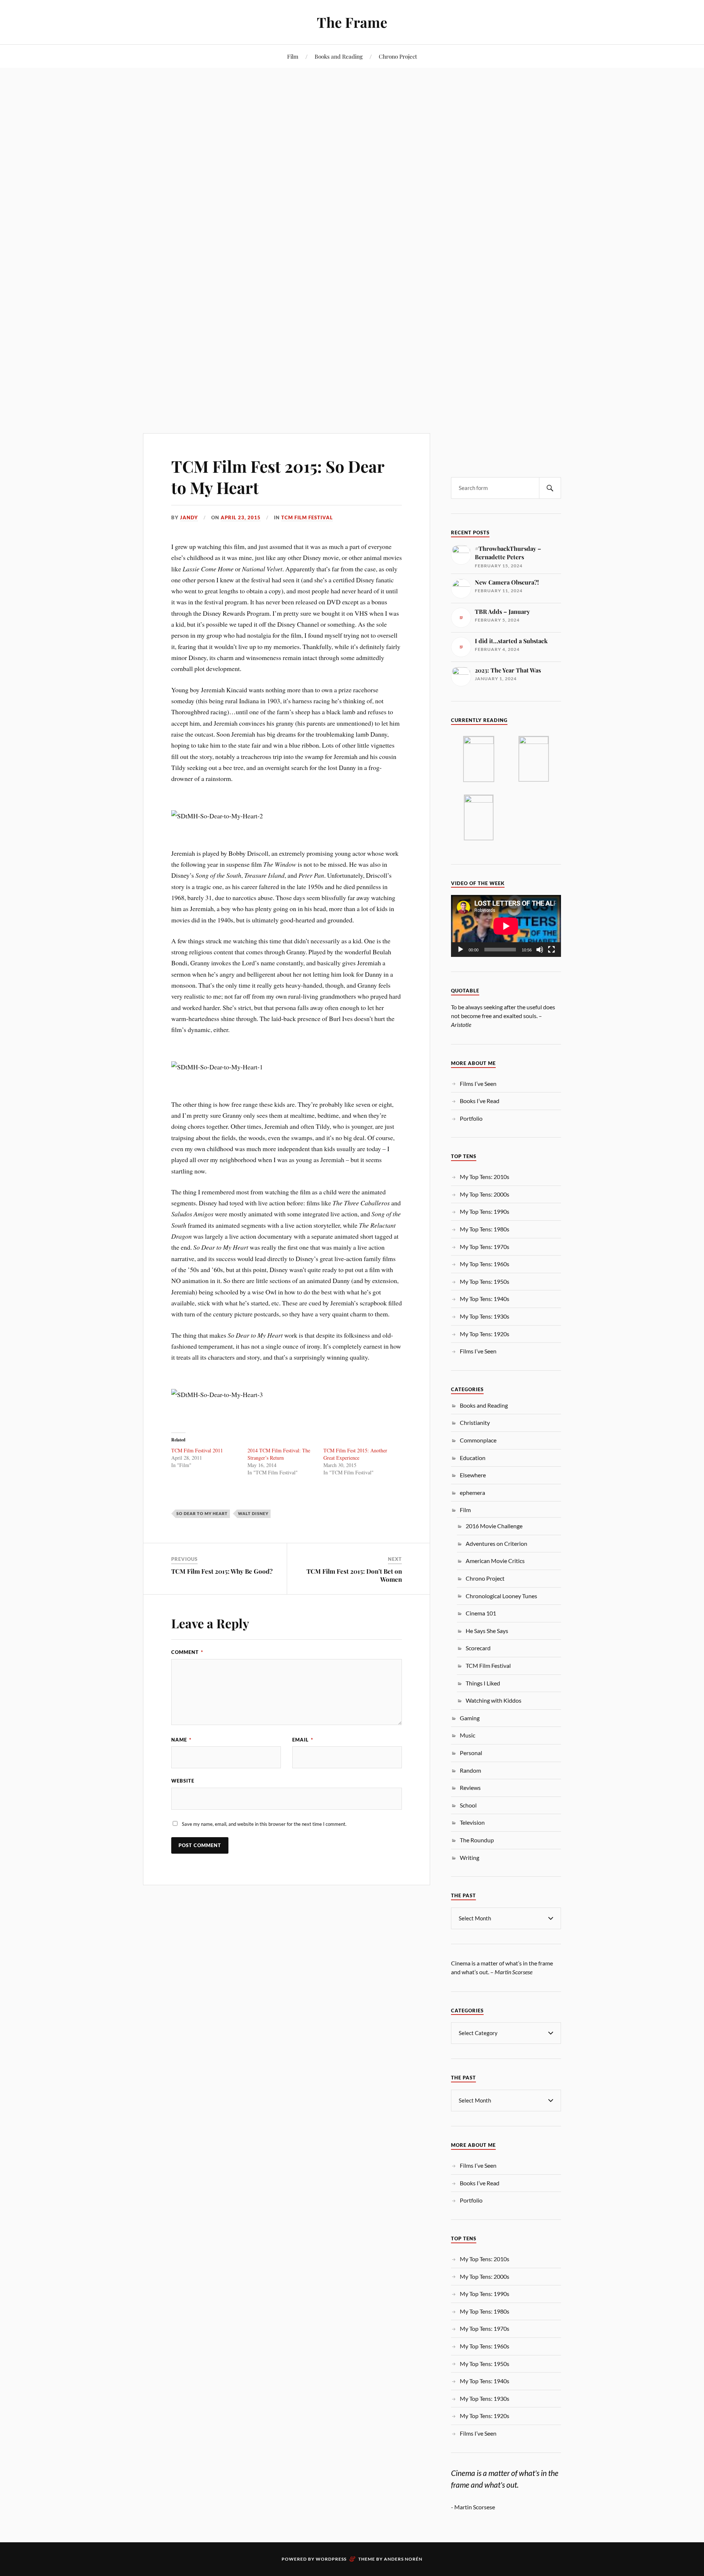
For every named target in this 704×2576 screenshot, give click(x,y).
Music (467, 1735)
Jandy (189, 517)
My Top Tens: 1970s (485, 1247)
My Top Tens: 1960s (485, 1264)
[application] (506, 926)
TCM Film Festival (307, 517)
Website (183, 1781)
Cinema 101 (481, 1613)
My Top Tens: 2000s (485, 1194)
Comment (187, 1652)
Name (181, 1740)
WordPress (331, 2559)
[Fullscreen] (551, 950)
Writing (470, 1858)
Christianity (475, 1422)
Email (303, 1740)
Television (472, 1822)
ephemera (472, 1492)
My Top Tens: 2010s (485, 1177)
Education (473, 1458)
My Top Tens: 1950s (485, 1281)
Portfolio (471, 1118)
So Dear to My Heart (202, 1513)
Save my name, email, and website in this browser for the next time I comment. (264, 1824)
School (468, 1805)
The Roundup (477, 1840)
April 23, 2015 (241, 517)
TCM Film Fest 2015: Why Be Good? (222, 1571)
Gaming (470, 1718)
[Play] (461, 950)
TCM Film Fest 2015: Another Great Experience (355, 1454)
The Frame (352, 22)
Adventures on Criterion (496, 1543)
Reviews (470, 1788)
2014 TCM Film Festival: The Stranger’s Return (279, 1454)
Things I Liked (483, 1683)
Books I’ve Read (480, 1101)
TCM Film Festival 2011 (197, 1450)
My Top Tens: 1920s (485, 1334)
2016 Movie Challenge (494, 1526)
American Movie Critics (495, 1561)
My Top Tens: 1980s (485, 1229)
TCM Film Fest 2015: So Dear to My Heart (278, 476)
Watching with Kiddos (494, 1700)
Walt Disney (253, 1513)
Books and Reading (339, 56)
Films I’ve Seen (478, 1084)
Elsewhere (473, 1475)
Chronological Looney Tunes (501, 1596)
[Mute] (540, 950)
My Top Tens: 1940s (485, 1299)
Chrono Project (398, 56)
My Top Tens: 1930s (485, 1316)
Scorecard (478, 1648)
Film (293, 56)
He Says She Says (487, 1631)
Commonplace (478, 1440)
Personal (471, 1753)
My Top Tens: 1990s (485, 1211)
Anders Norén (403, 2559)
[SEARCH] (550, 488)
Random (470, 1770)
